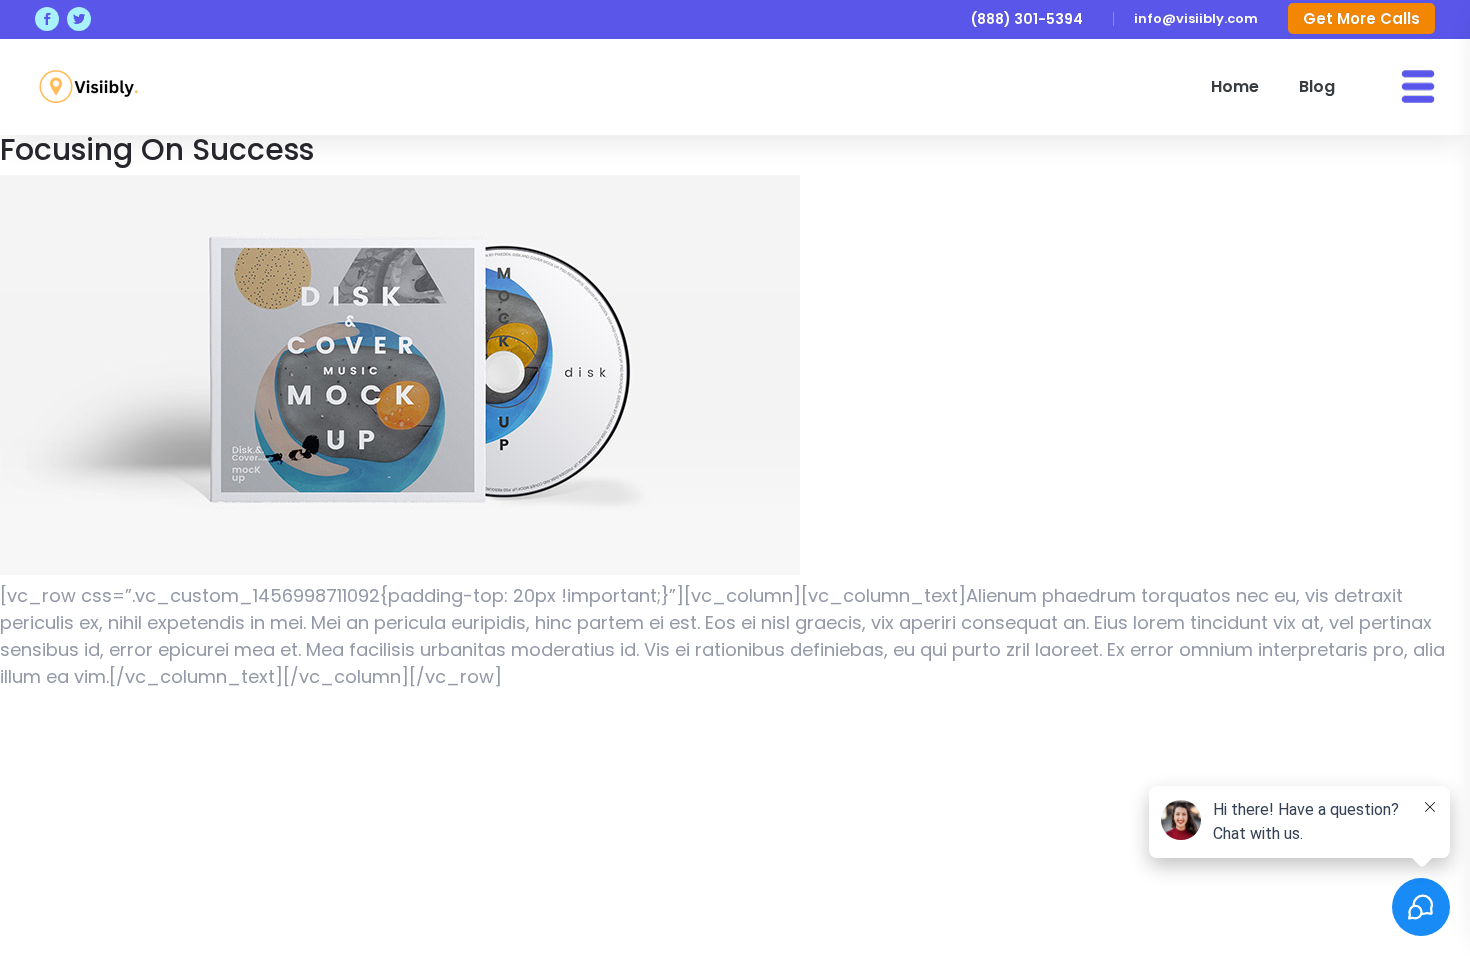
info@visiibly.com (1196, 18)
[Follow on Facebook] (47, 19)
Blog (1317, 86)
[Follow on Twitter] (79, 19)
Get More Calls (1361, 18)
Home (1235, 86)
